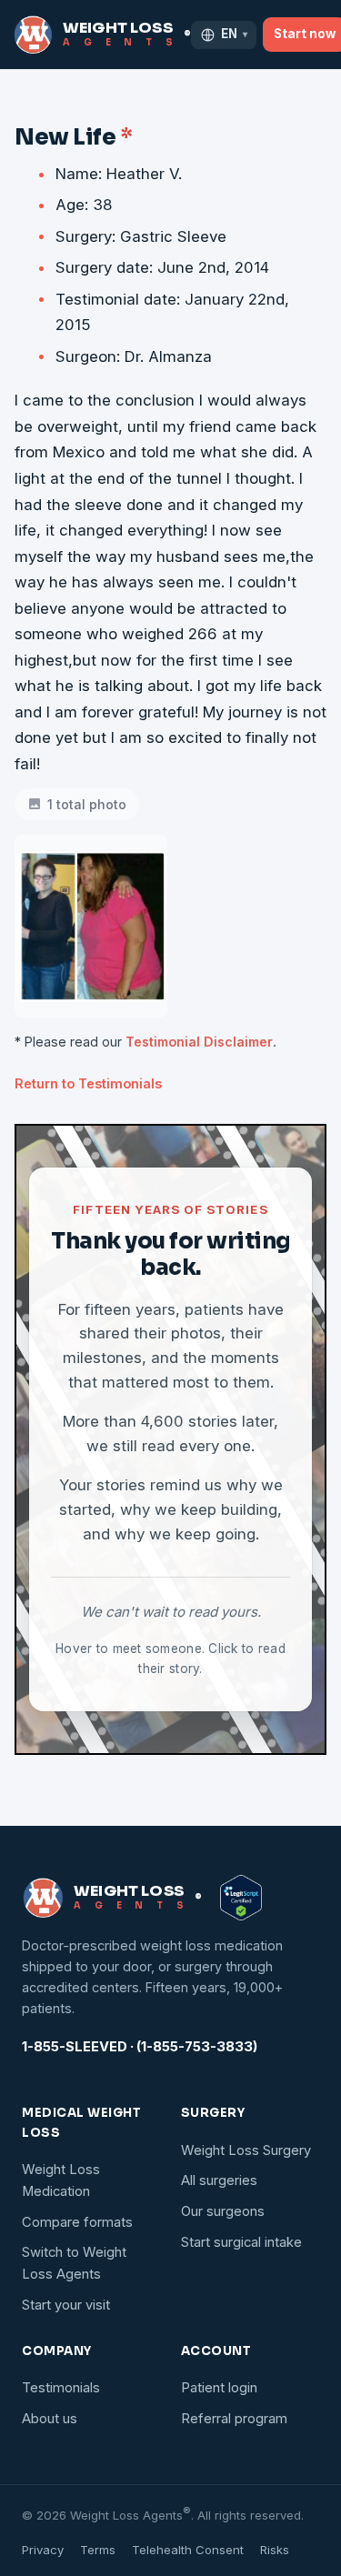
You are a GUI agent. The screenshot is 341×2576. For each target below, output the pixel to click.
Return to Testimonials (88, 1083)
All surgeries (219, 2180)
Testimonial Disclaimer (199, 1042)
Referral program (234, 2419)
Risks (275, 2550)
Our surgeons (223, 2211)
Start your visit (66, 2305)
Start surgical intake (241, 2242)
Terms (98, 2550)
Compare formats (77, 2222)
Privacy (43, 2550)
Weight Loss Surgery (246, 2150)
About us (50, 2419)
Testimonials (61, 2388)
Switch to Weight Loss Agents (74, 2263)
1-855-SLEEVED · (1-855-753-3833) (140, 2047)
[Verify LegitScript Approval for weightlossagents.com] (241, 1898)
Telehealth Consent (188, 2550)
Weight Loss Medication (61, 2180)
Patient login (219, 2388)
